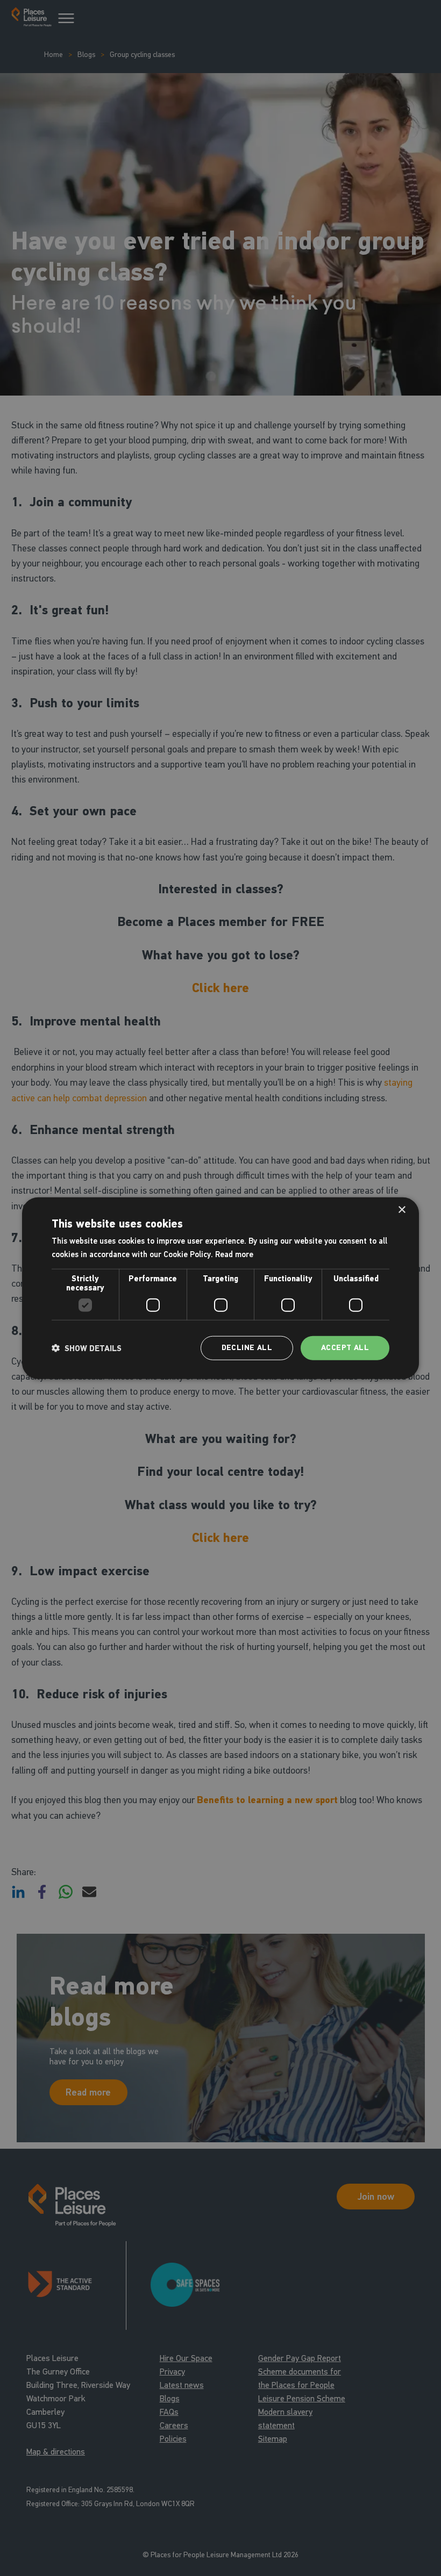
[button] (87, 1348)
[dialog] (220, 1288)
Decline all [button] (247, 1348)
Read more (234, 1254)
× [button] (401, 1210)
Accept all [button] (345, 1348)
